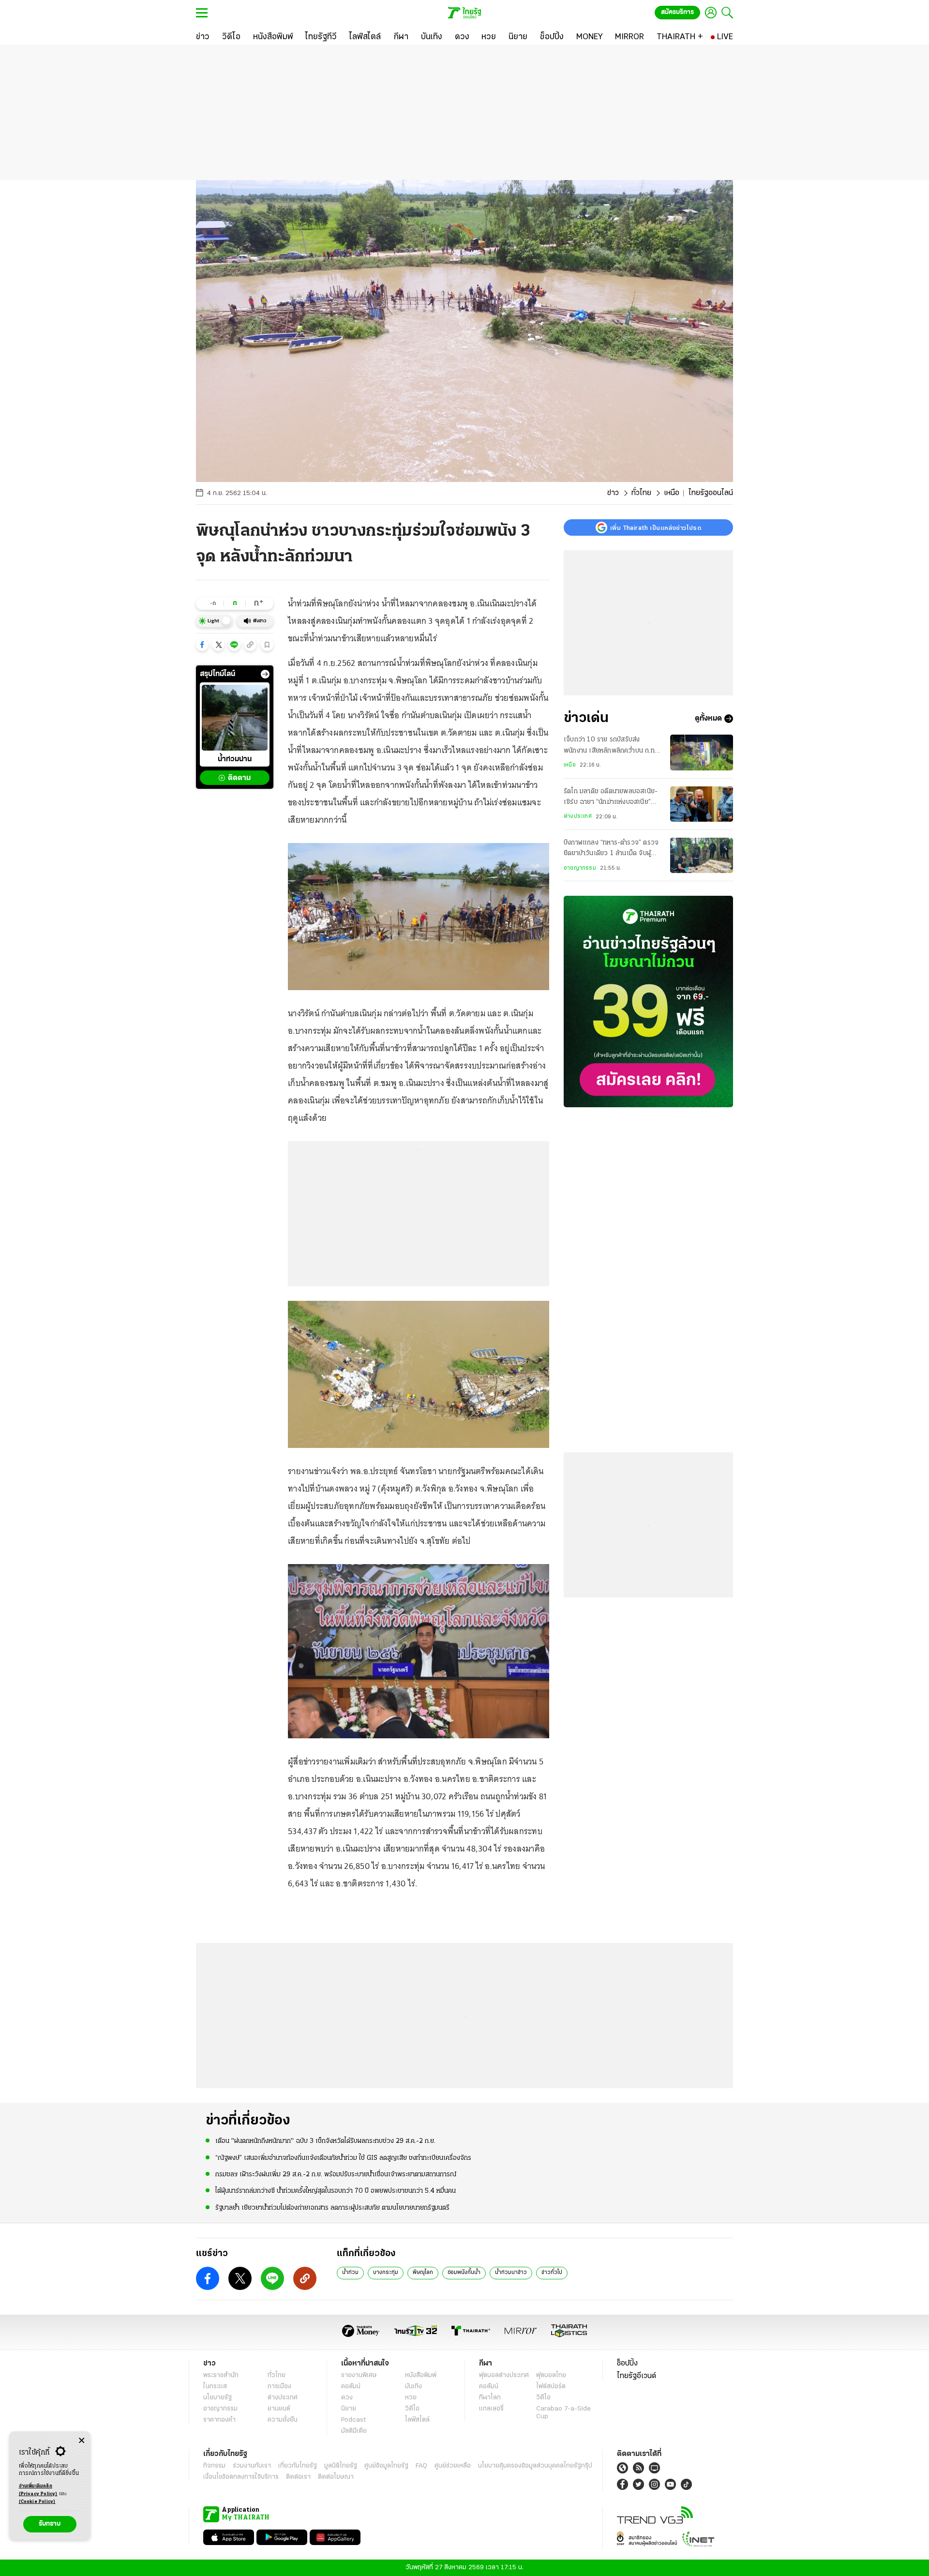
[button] (202, 645)
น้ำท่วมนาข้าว (511, 2273)
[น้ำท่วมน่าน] (235, 718)
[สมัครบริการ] (648, 1002)
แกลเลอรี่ (491, 2409)
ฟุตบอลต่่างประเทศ (504, 2375)
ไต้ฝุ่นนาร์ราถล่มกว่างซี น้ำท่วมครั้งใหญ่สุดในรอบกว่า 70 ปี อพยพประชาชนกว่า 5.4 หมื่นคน (336, 2191)
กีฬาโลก (490, 2398)
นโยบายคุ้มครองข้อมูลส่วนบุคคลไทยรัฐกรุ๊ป (535, 2466)
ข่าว (613, 493)
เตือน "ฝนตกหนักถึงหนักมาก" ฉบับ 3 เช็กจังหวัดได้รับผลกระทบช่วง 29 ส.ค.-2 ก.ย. (325, 2141)
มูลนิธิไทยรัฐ (341, 2466)
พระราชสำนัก (221, 2375)
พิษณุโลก (423, 2273)
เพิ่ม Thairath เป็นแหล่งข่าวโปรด (656, 527)
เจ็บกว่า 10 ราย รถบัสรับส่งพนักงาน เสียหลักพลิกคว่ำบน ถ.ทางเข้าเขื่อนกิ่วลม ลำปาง (612, 746)
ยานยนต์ (279, 2409)
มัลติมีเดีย (354, 2431)
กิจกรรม (214, 2466)
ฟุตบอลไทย (551, 2375)
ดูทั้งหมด (708, 719)
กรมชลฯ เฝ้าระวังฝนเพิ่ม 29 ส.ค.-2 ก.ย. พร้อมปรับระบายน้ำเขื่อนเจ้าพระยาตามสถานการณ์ (336, 2175)
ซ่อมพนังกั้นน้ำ (464, 2273)
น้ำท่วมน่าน (235, 760)
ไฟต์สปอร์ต (551, 2387)
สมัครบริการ (677, 12)
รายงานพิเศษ (359, 2375)
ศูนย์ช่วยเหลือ (453, 2466)
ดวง (347, 2398)
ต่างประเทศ (578, 816)
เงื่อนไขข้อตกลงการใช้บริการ (241, 2477)
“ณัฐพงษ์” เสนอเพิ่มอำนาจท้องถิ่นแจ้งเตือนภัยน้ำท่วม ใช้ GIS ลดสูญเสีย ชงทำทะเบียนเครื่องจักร (343, 2158)
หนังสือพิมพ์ (421, 2375)
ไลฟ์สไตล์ (417, 2420)
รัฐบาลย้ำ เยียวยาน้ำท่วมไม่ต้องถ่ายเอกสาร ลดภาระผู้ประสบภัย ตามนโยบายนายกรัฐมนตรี (332, 2208)
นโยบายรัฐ (217, 2398)
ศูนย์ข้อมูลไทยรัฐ (386, 2466)
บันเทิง (413, 2387)
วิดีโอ (412, 2409)
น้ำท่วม (350, 2273)
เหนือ (672, 493)
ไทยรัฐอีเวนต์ (637, 2376)
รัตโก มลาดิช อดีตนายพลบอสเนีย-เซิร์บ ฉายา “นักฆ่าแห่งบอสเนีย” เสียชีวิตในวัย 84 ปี (611, 798)
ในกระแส (215, 2387)
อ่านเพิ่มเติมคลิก (38, 2490)
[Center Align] (82, 2441)
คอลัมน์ (351, 2387)
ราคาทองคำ (219, 2420)
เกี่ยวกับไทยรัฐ (298, 2466)
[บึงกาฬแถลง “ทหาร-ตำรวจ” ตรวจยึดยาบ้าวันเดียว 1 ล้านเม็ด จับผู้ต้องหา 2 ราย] (702, 855)
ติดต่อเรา (298, 2477)
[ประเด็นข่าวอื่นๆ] (265, 674)
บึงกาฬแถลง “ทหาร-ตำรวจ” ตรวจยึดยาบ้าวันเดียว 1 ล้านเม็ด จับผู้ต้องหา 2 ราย (611, 849)
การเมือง (279, 2387)
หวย (411, 2398)
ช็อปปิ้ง (627, 2364)
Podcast (353, 2420)
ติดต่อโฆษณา (336, 2477)
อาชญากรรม (580, 868)
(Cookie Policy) (37, 2502)
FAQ (421, 2466)
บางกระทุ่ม (386, 2273)
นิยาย (349, 2409)
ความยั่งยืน (283, 2420)
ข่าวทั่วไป (552, 2273)
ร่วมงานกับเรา (252, 2466)
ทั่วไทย (641, 493)
